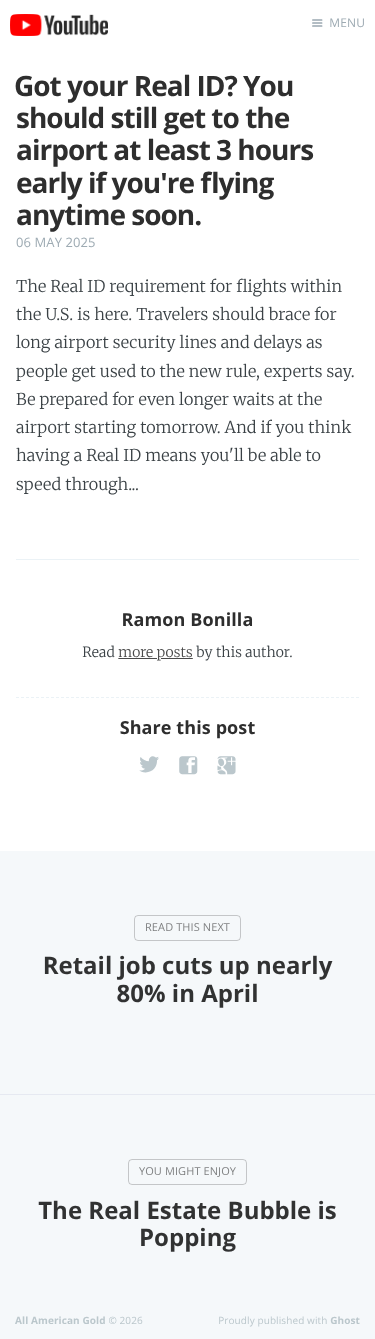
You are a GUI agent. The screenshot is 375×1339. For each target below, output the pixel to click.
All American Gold (60, 1320)
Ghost (345, 1320)
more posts (155, 652)
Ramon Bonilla (188, 620)
